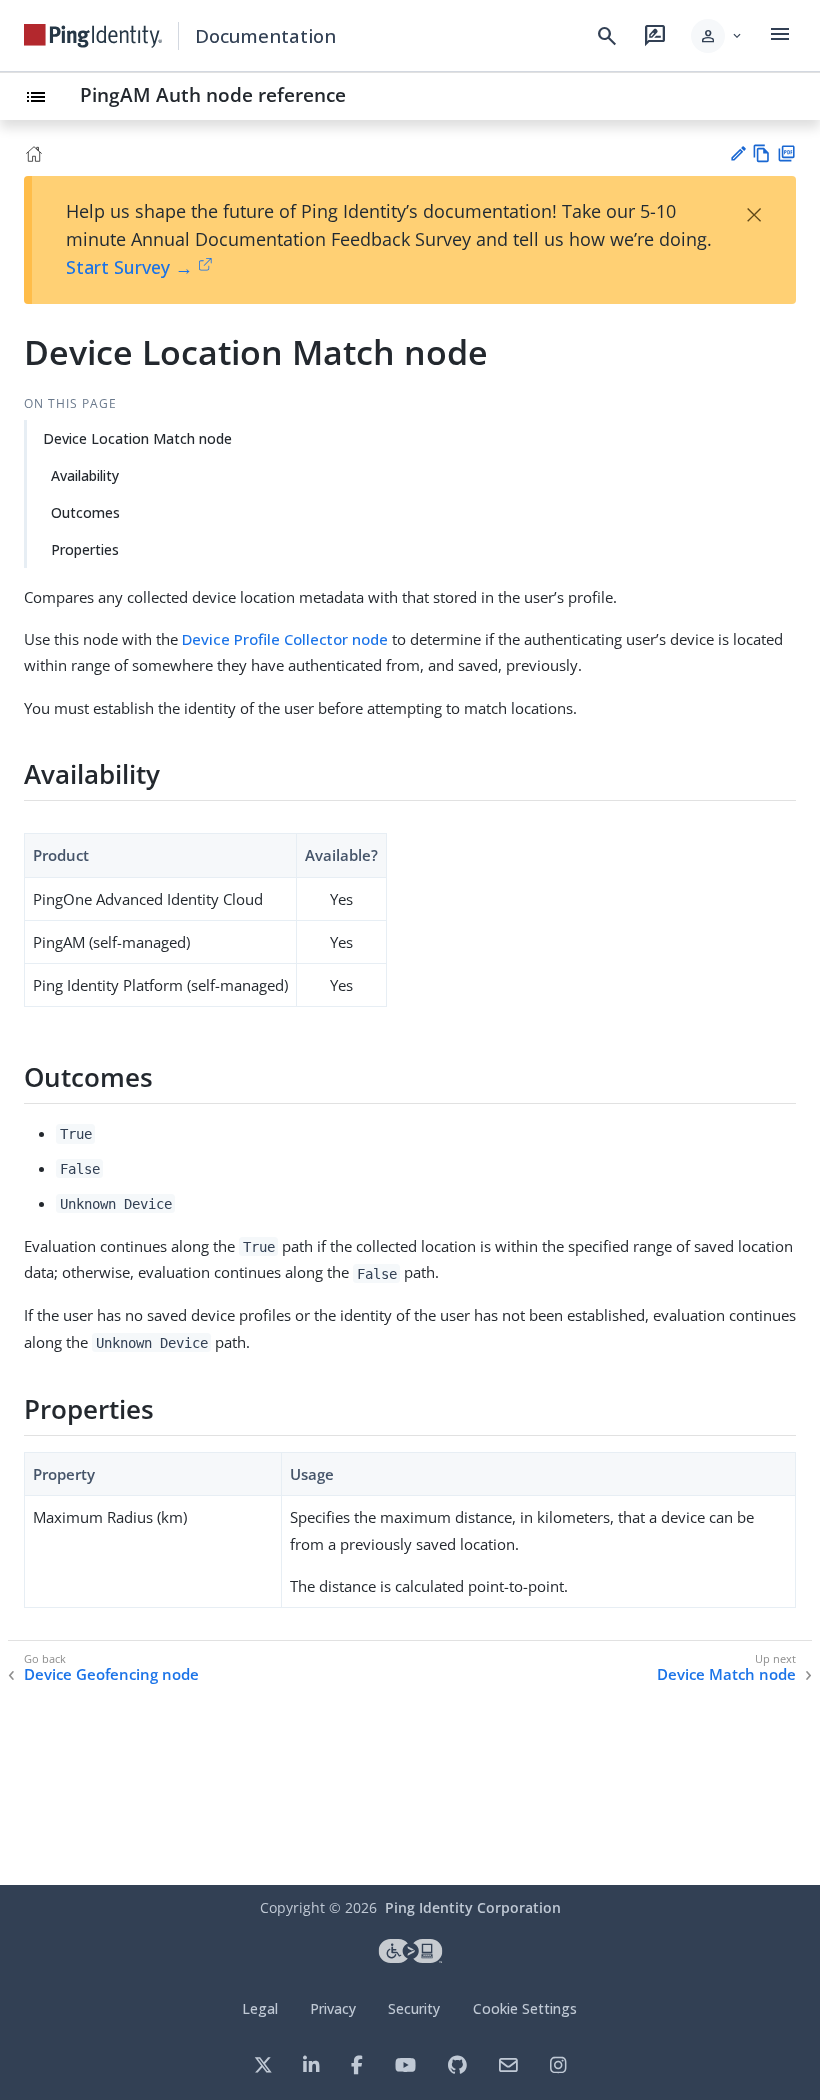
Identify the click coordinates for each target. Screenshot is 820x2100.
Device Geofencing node (111, 1674)
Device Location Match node (137, 438)
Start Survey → (129, 267)
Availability (85, 475)
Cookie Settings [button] (525, 2008)
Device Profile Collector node (285, 639)
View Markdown (761, 153)
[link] (93, 36)
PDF (786, 153)
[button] (717, 36)
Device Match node (726, 1674)
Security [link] (414, 2008)
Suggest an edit (737, 153)
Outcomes (85, 512)
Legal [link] (260, 2008)
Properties (85, 549)
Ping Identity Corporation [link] (473, 1907)
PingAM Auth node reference (213, 94)
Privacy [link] (333, 2008)
